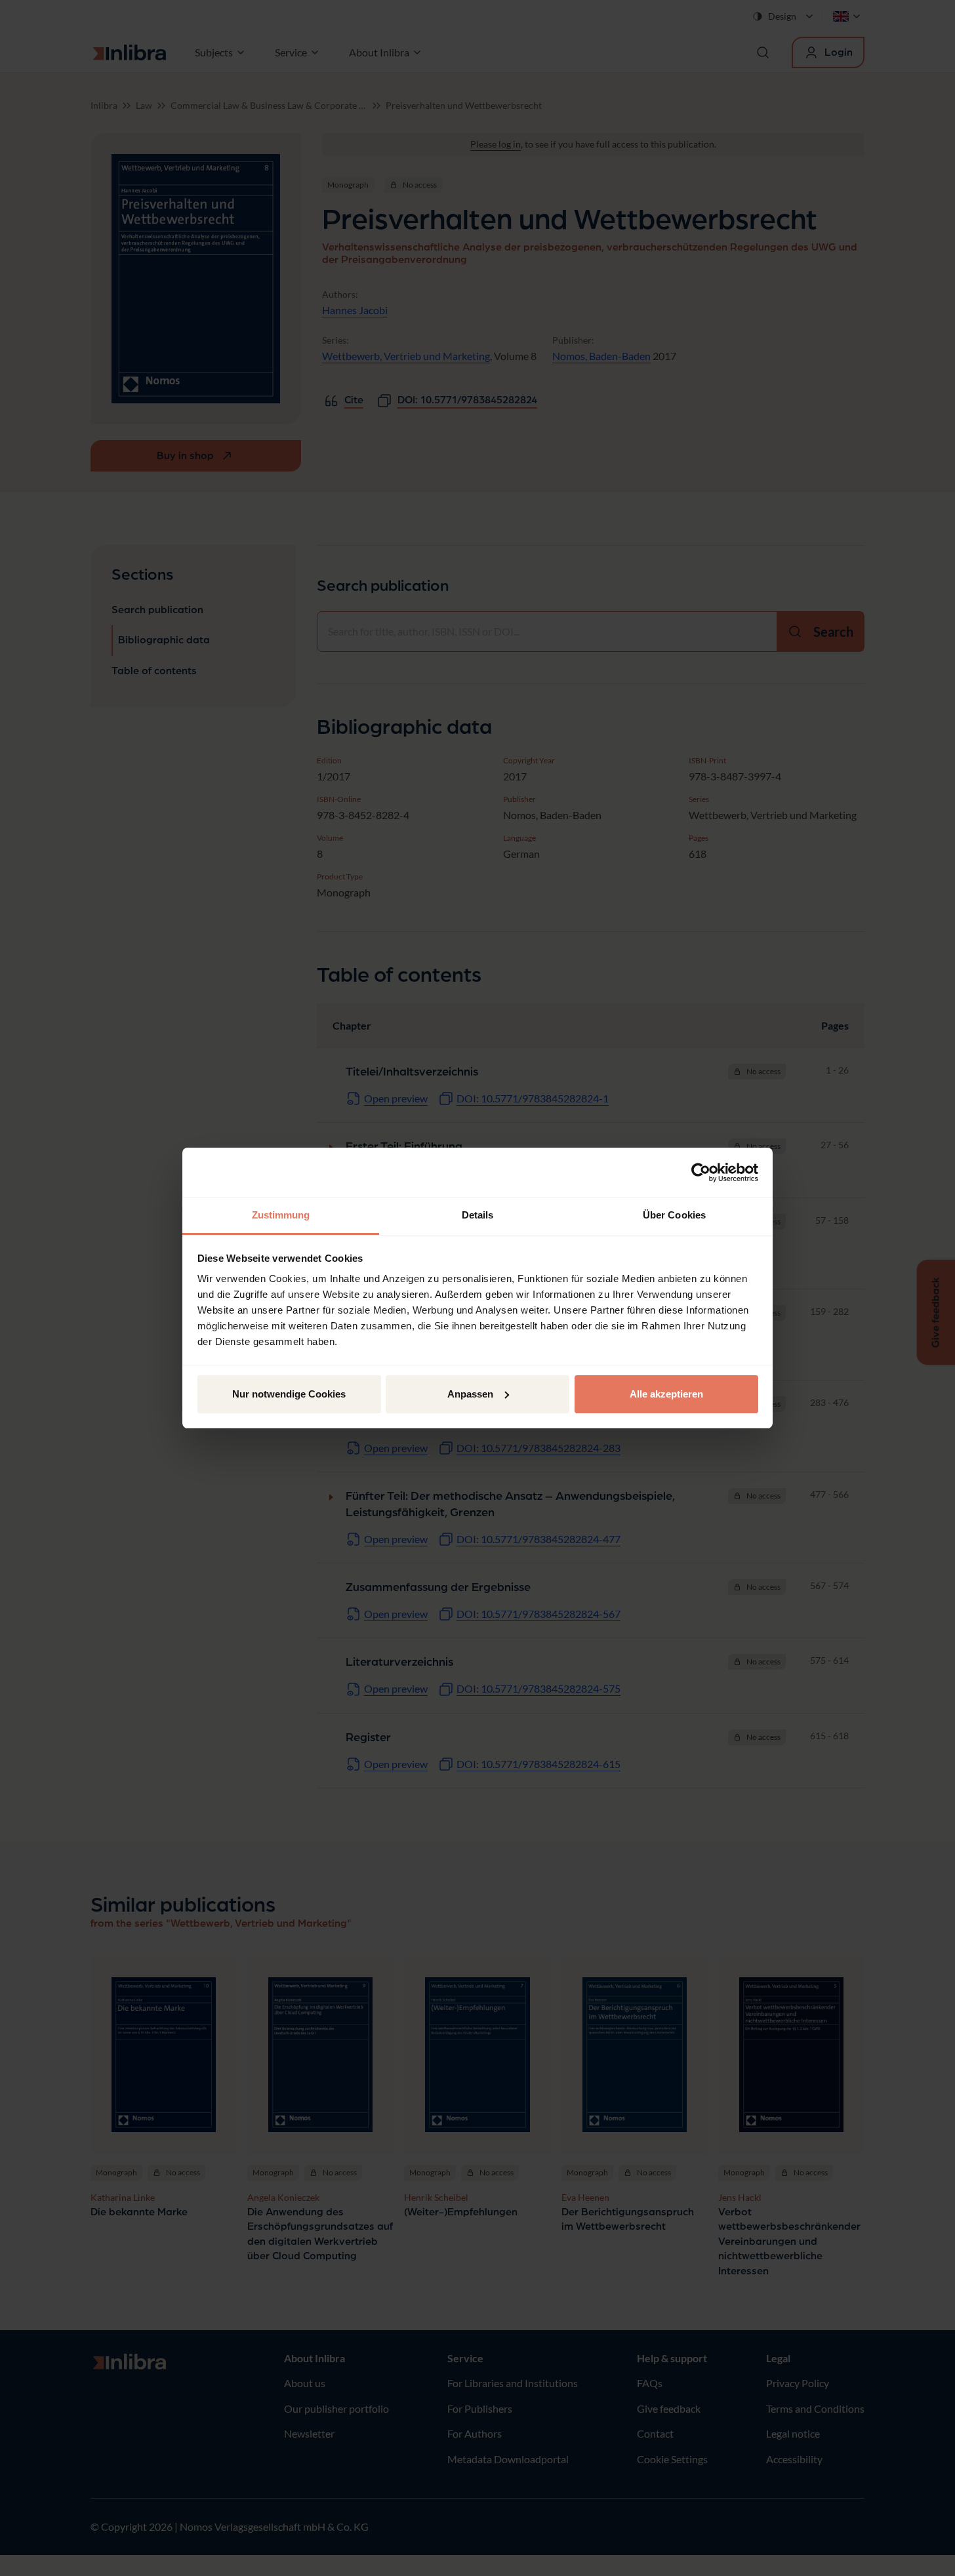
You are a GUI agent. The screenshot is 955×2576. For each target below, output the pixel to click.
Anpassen (470, 1394)
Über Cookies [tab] (674, 1215)
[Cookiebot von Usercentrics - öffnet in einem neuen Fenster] (701, 1173)
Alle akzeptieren (666, 1394)
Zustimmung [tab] (281, 1215)
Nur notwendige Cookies (289, 1394)
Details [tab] (478, 1215)
